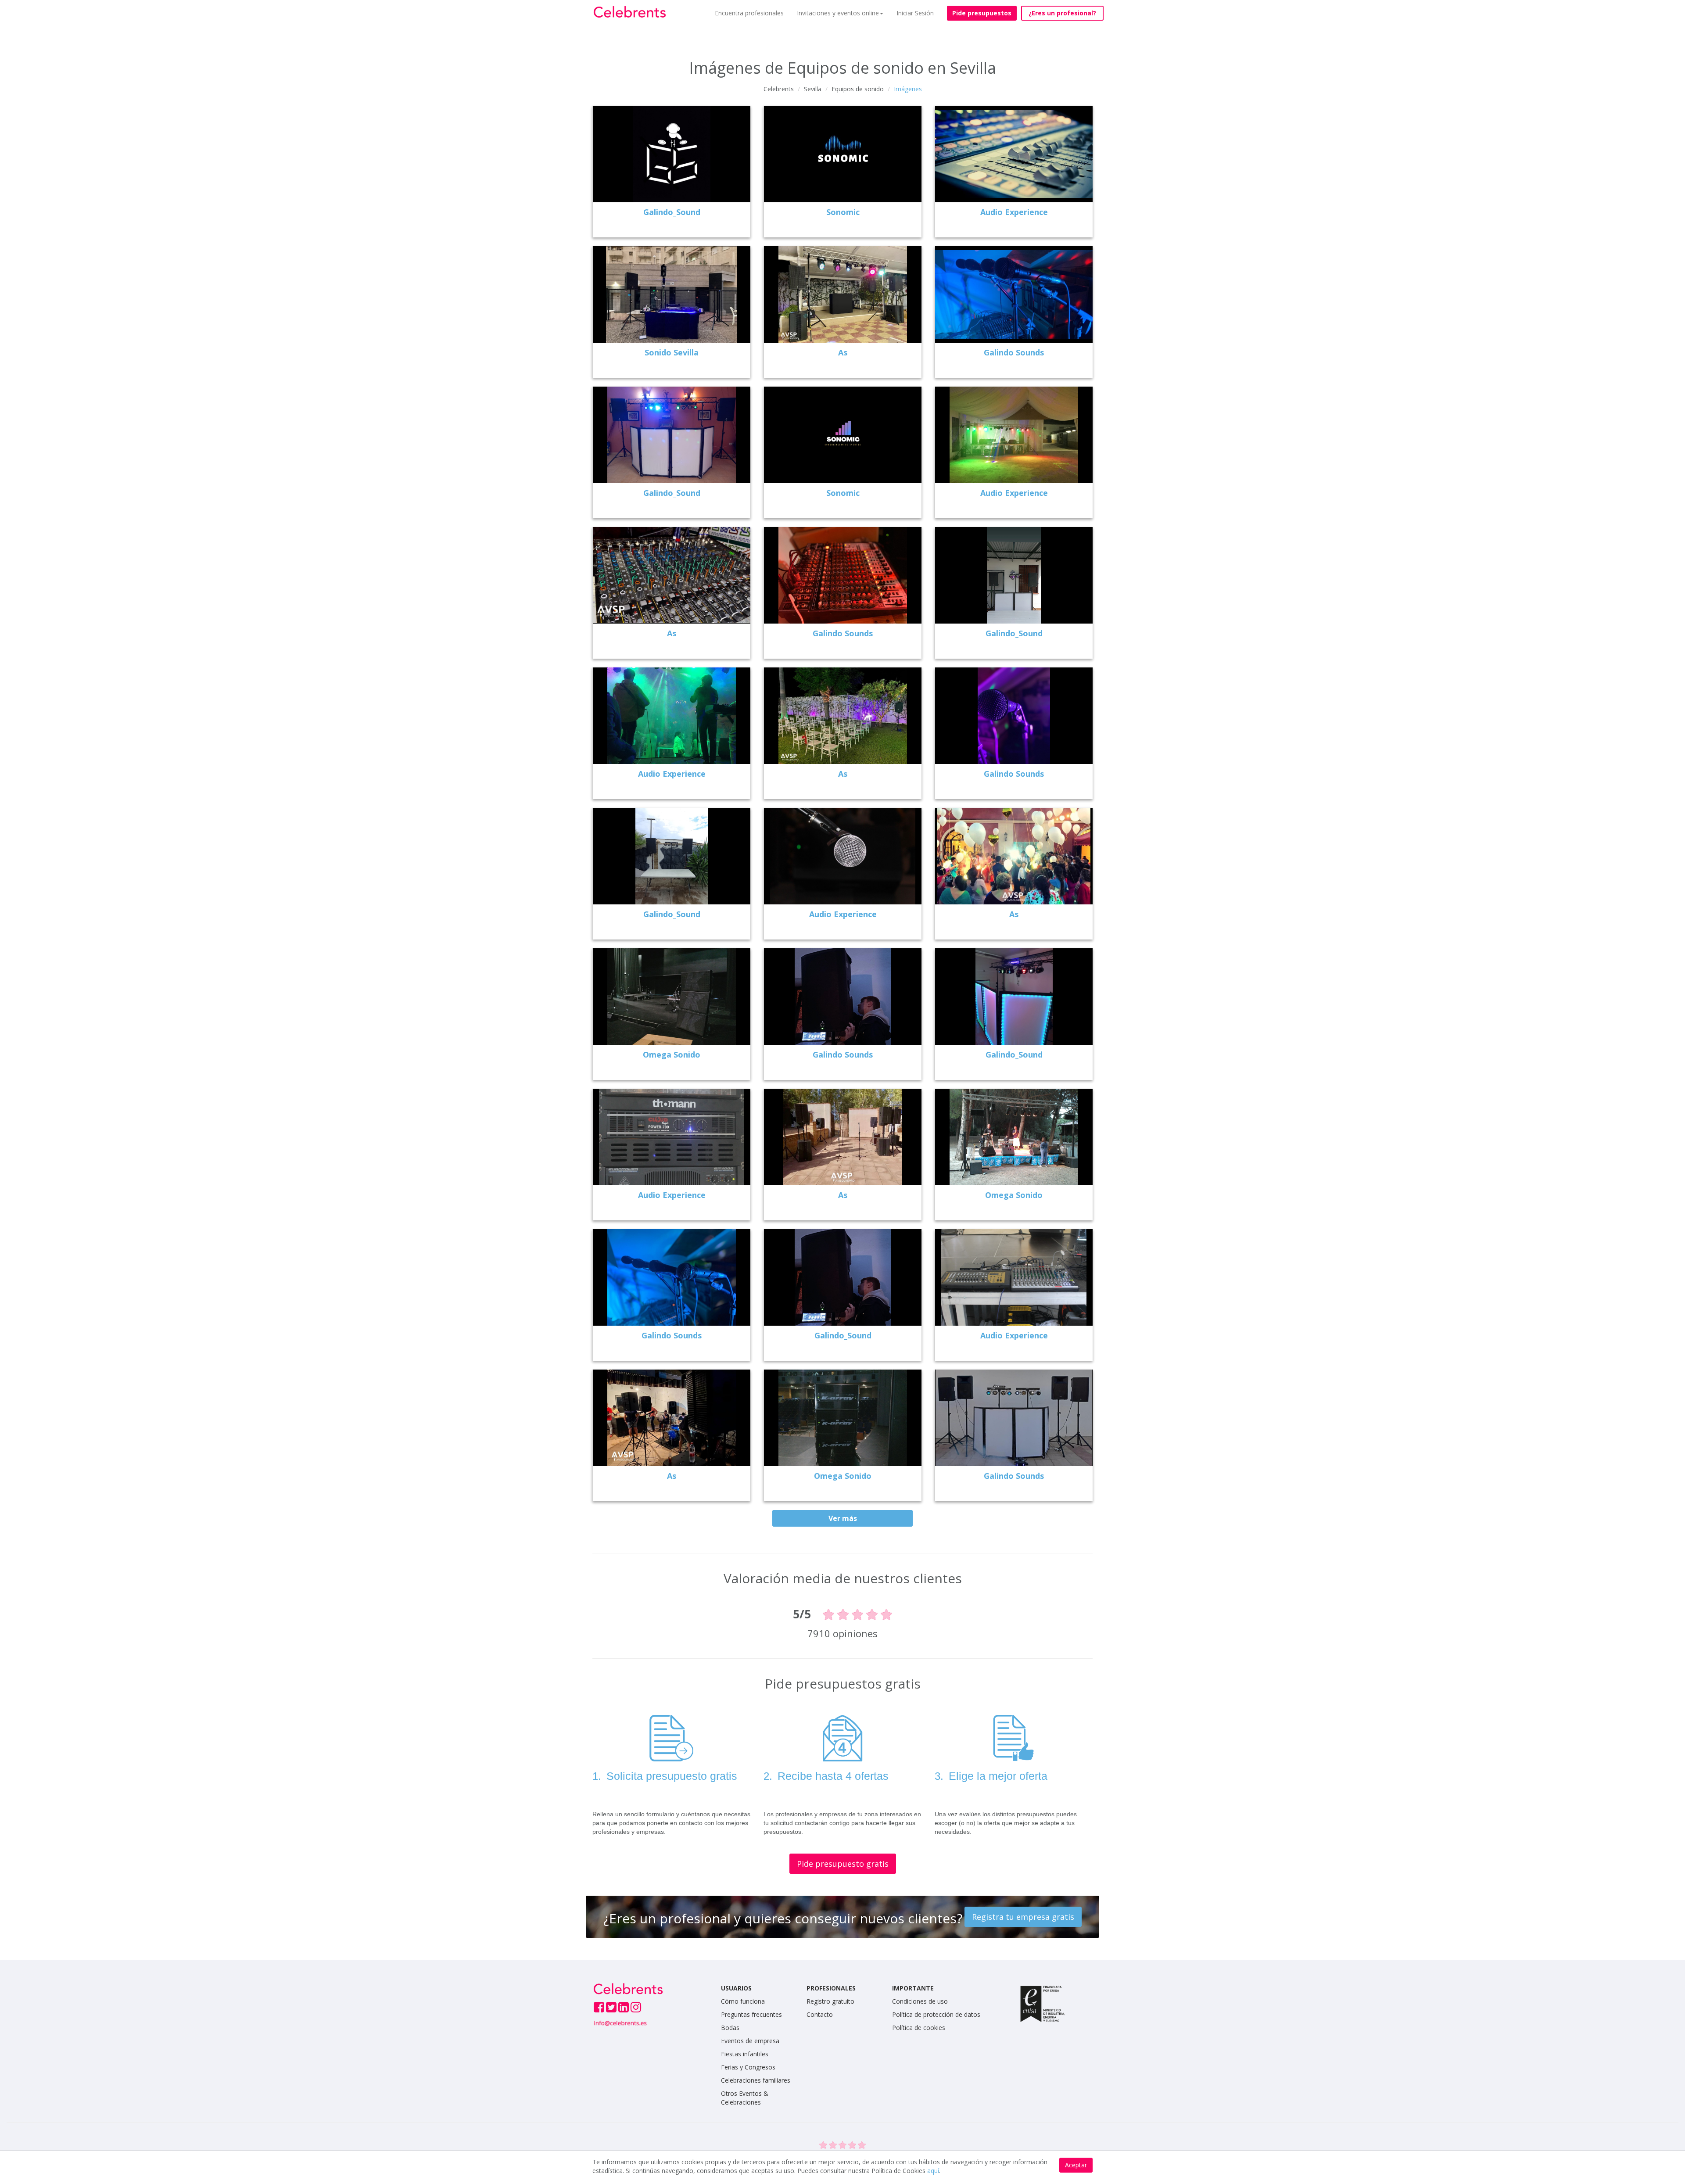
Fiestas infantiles (745, 2054)
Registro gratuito (830, 2001)
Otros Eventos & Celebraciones (745, 2098)
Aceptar (1076, 2165)
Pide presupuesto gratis (843, 1864)
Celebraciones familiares (756, 2080)
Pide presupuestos (982, 13)
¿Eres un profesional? (1062, 13)
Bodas (730, 2028)
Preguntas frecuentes (751, 2014)
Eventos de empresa (750, 2041)
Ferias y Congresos (748, 2067)
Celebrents (779, 89)
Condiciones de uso (920, 2001)
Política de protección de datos (936, 2014)
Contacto (820, 2014)
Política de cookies (919, 2028)
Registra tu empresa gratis (1023, 1917)
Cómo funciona (743, 2001)
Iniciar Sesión (915, 13)
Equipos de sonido (858, 89)
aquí (933, 2171)
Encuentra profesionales (749, 13)
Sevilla (813, 89)
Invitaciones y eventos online (838, 13)
